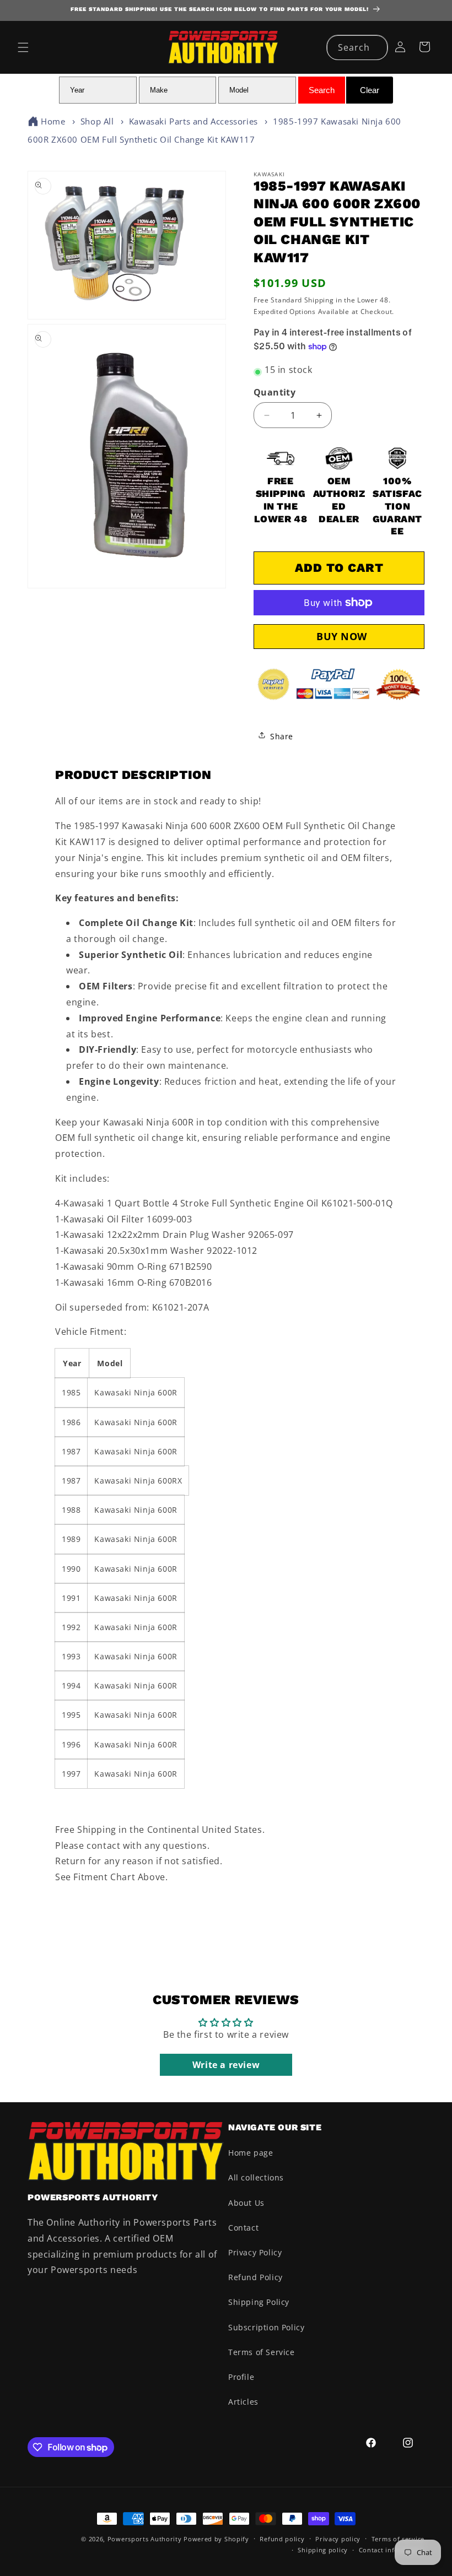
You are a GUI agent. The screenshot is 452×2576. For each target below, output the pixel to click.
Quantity (275, 392)
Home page (251, 2153)
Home (53, 121)
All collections (256, 2177)
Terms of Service (262, 2352)
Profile (241, 2377)
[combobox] (357, 48)
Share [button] (282, 736)
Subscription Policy (266, 2327)
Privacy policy (338, 2539)
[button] (23, 47)
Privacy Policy (255, 2252)
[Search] (375, 47)
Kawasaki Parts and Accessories (193, 121)
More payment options (339, 637)
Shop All (97, 121)
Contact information (392, 2550)
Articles (243, 2402)
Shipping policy (323, 2550)
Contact (243, 2228)
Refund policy (282, 2539)
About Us (246, 2203)
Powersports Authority (145, 2539)
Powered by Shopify (216, 2539)
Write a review (226, 2065)
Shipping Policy (259, 2302)
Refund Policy (255, 2277)
